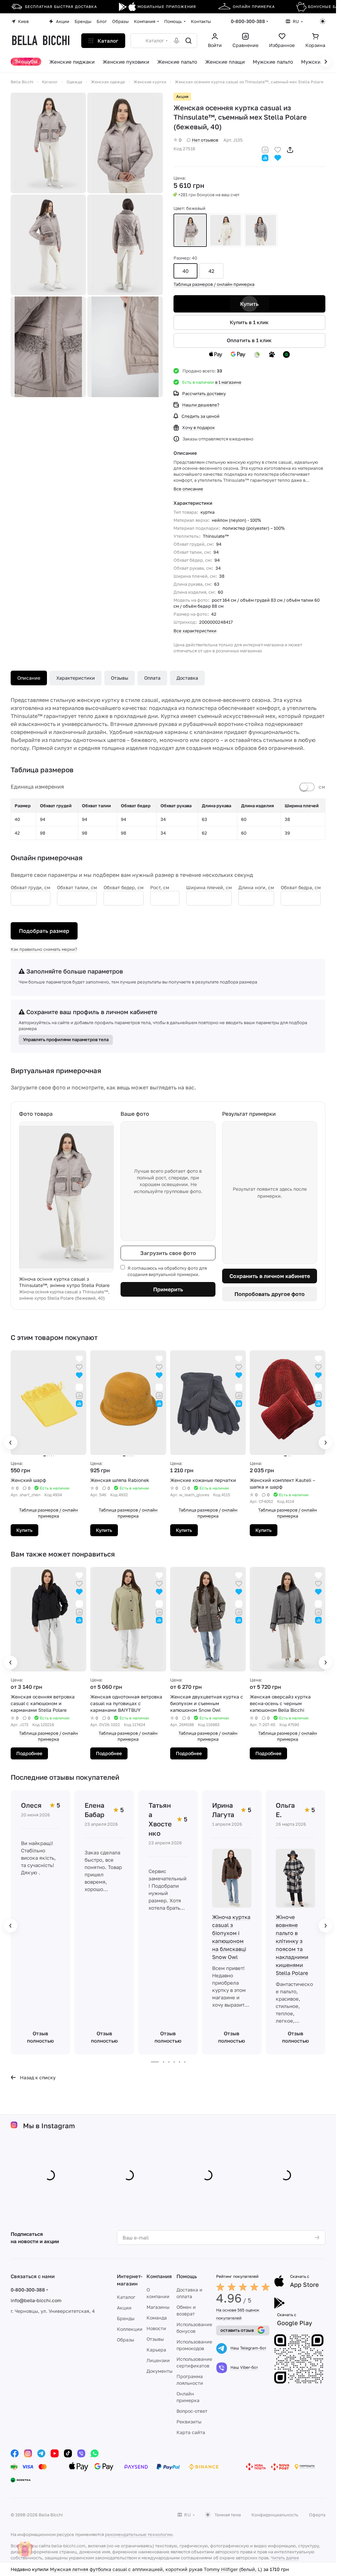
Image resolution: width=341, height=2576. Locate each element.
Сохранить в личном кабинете (270, 1276)
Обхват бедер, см (124, 887)
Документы (160, 2371)
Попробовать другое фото (270, 1294)
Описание (29, 678)
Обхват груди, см (30, 887)
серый (261, 230)
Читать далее (285, 2558)
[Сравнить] (265, 149)
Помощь (187, 2276)
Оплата (152, 678)
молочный (225, 230)
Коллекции (130, 2329)
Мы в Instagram (49, 2126)
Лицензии (158, 2360)
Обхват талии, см (77, 887)
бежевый (190, 230)
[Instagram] (28, 2453)
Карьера (156, 2350)
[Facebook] (15, 2453)
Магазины (158, 2307)
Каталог (126, 2297)
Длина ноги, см (256, 887)
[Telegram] (41, 2453)
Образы (126, 2340)
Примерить (168, 1289)
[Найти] (188, 41)
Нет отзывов (205, 140)
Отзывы (120, 678)
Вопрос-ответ (192, 2411)
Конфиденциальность (275, 2515)
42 (211, 271)
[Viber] (81, 2453)
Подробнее (29, 1753)
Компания (159, 2276)
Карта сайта (191, 2432)
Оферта (317, 2515)
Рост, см (160, 887)
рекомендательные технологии (139, 2534)
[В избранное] (278, 149)
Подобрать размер (44, 931)
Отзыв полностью (40, 2037)
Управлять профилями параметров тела (66, 1039)
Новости (156, 2328)
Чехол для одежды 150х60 (80, 2569)
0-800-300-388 (248, 21)
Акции (124, 2308)
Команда (157, 2318)
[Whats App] (95, 2453)
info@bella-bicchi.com (36, 2300)
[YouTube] (55, 2453)
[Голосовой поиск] (176, 41)
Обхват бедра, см (301, 887)
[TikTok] (68, 2453)
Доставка (187, 678)
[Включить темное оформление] (323, 21)
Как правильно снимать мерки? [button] (44, 949)
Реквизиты (189, 2422)
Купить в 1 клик (249, 322)
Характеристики (76, 678)
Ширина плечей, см (209, 887)
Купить (249, 304)
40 (185, 271)
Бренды (126, 2318)
